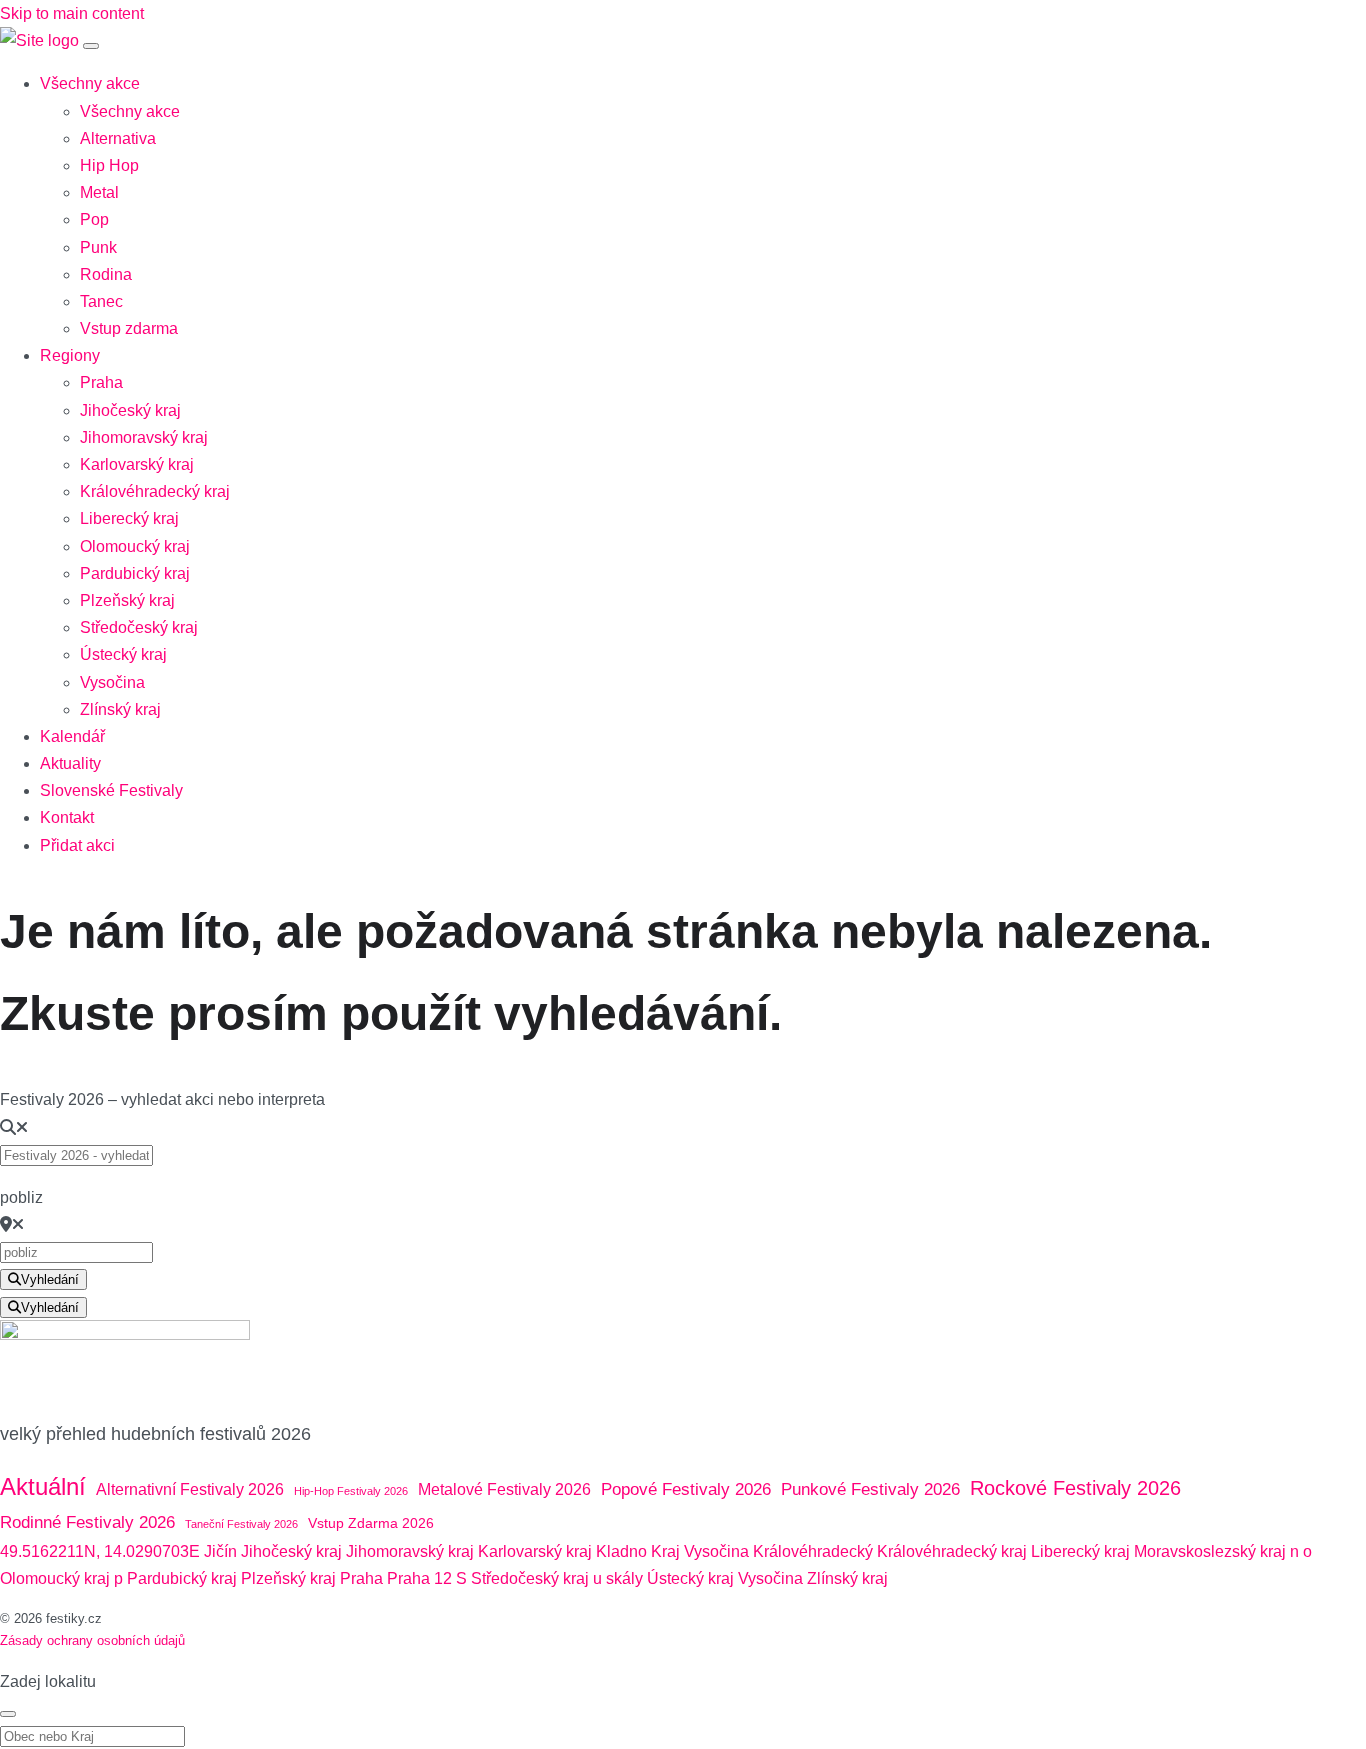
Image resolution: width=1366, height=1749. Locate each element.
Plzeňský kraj (127, 600)
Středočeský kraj (139, 627)
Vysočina (112, 682)
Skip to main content (72, 13)
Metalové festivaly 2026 (504, 1489)
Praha (101, 382)
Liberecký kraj (129, 518)
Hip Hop (109, 165)
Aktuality (70, 763)
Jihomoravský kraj (144, 437)
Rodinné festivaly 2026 (87, 1522)
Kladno (621, 1551)
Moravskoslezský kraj (1210, 1551)
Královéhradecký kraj (155, 491)
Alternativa (118, 138)
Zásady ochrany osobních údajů (92, 1640)
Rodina (106, 274)
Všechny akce (90, 83)
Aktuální (43, 1486)
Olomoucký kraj (135, 546)
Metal (99, 192)
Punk (98, 247)
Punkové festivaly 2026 (870, 1489)
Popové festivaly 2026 (686, 1489)
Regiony (70, 355)
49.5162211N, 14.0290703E (100, 1551)
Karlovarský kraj (137, 464)
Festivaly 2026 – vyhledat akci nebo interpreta (162, 1099)
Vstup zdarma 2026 (371, 1523)
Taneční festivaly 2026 (241, 1524)
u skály (618, 1578)
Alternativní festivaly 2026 (190, 1489)
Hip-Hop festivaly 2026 (351, 1491)
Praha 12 (419, 1578)
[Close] (8, 1714)
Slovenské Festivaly (111, 790)
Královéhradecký (813, 1551)
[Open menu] (91, 46)
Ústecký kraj (123, 654)
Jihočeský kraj (130, 410)
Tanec (101, 301)
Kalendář (72, 736)
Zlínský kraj (120, 709)
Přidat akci (77, 845)
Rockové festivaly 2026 (1075, 1488)
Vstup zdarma (129, 328)
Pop (94, 219)
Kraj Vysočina (700, 1551)
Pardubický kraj (135, 573)
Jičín (220, 1551)
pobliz (21, 1197)
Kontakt (67, 817)
